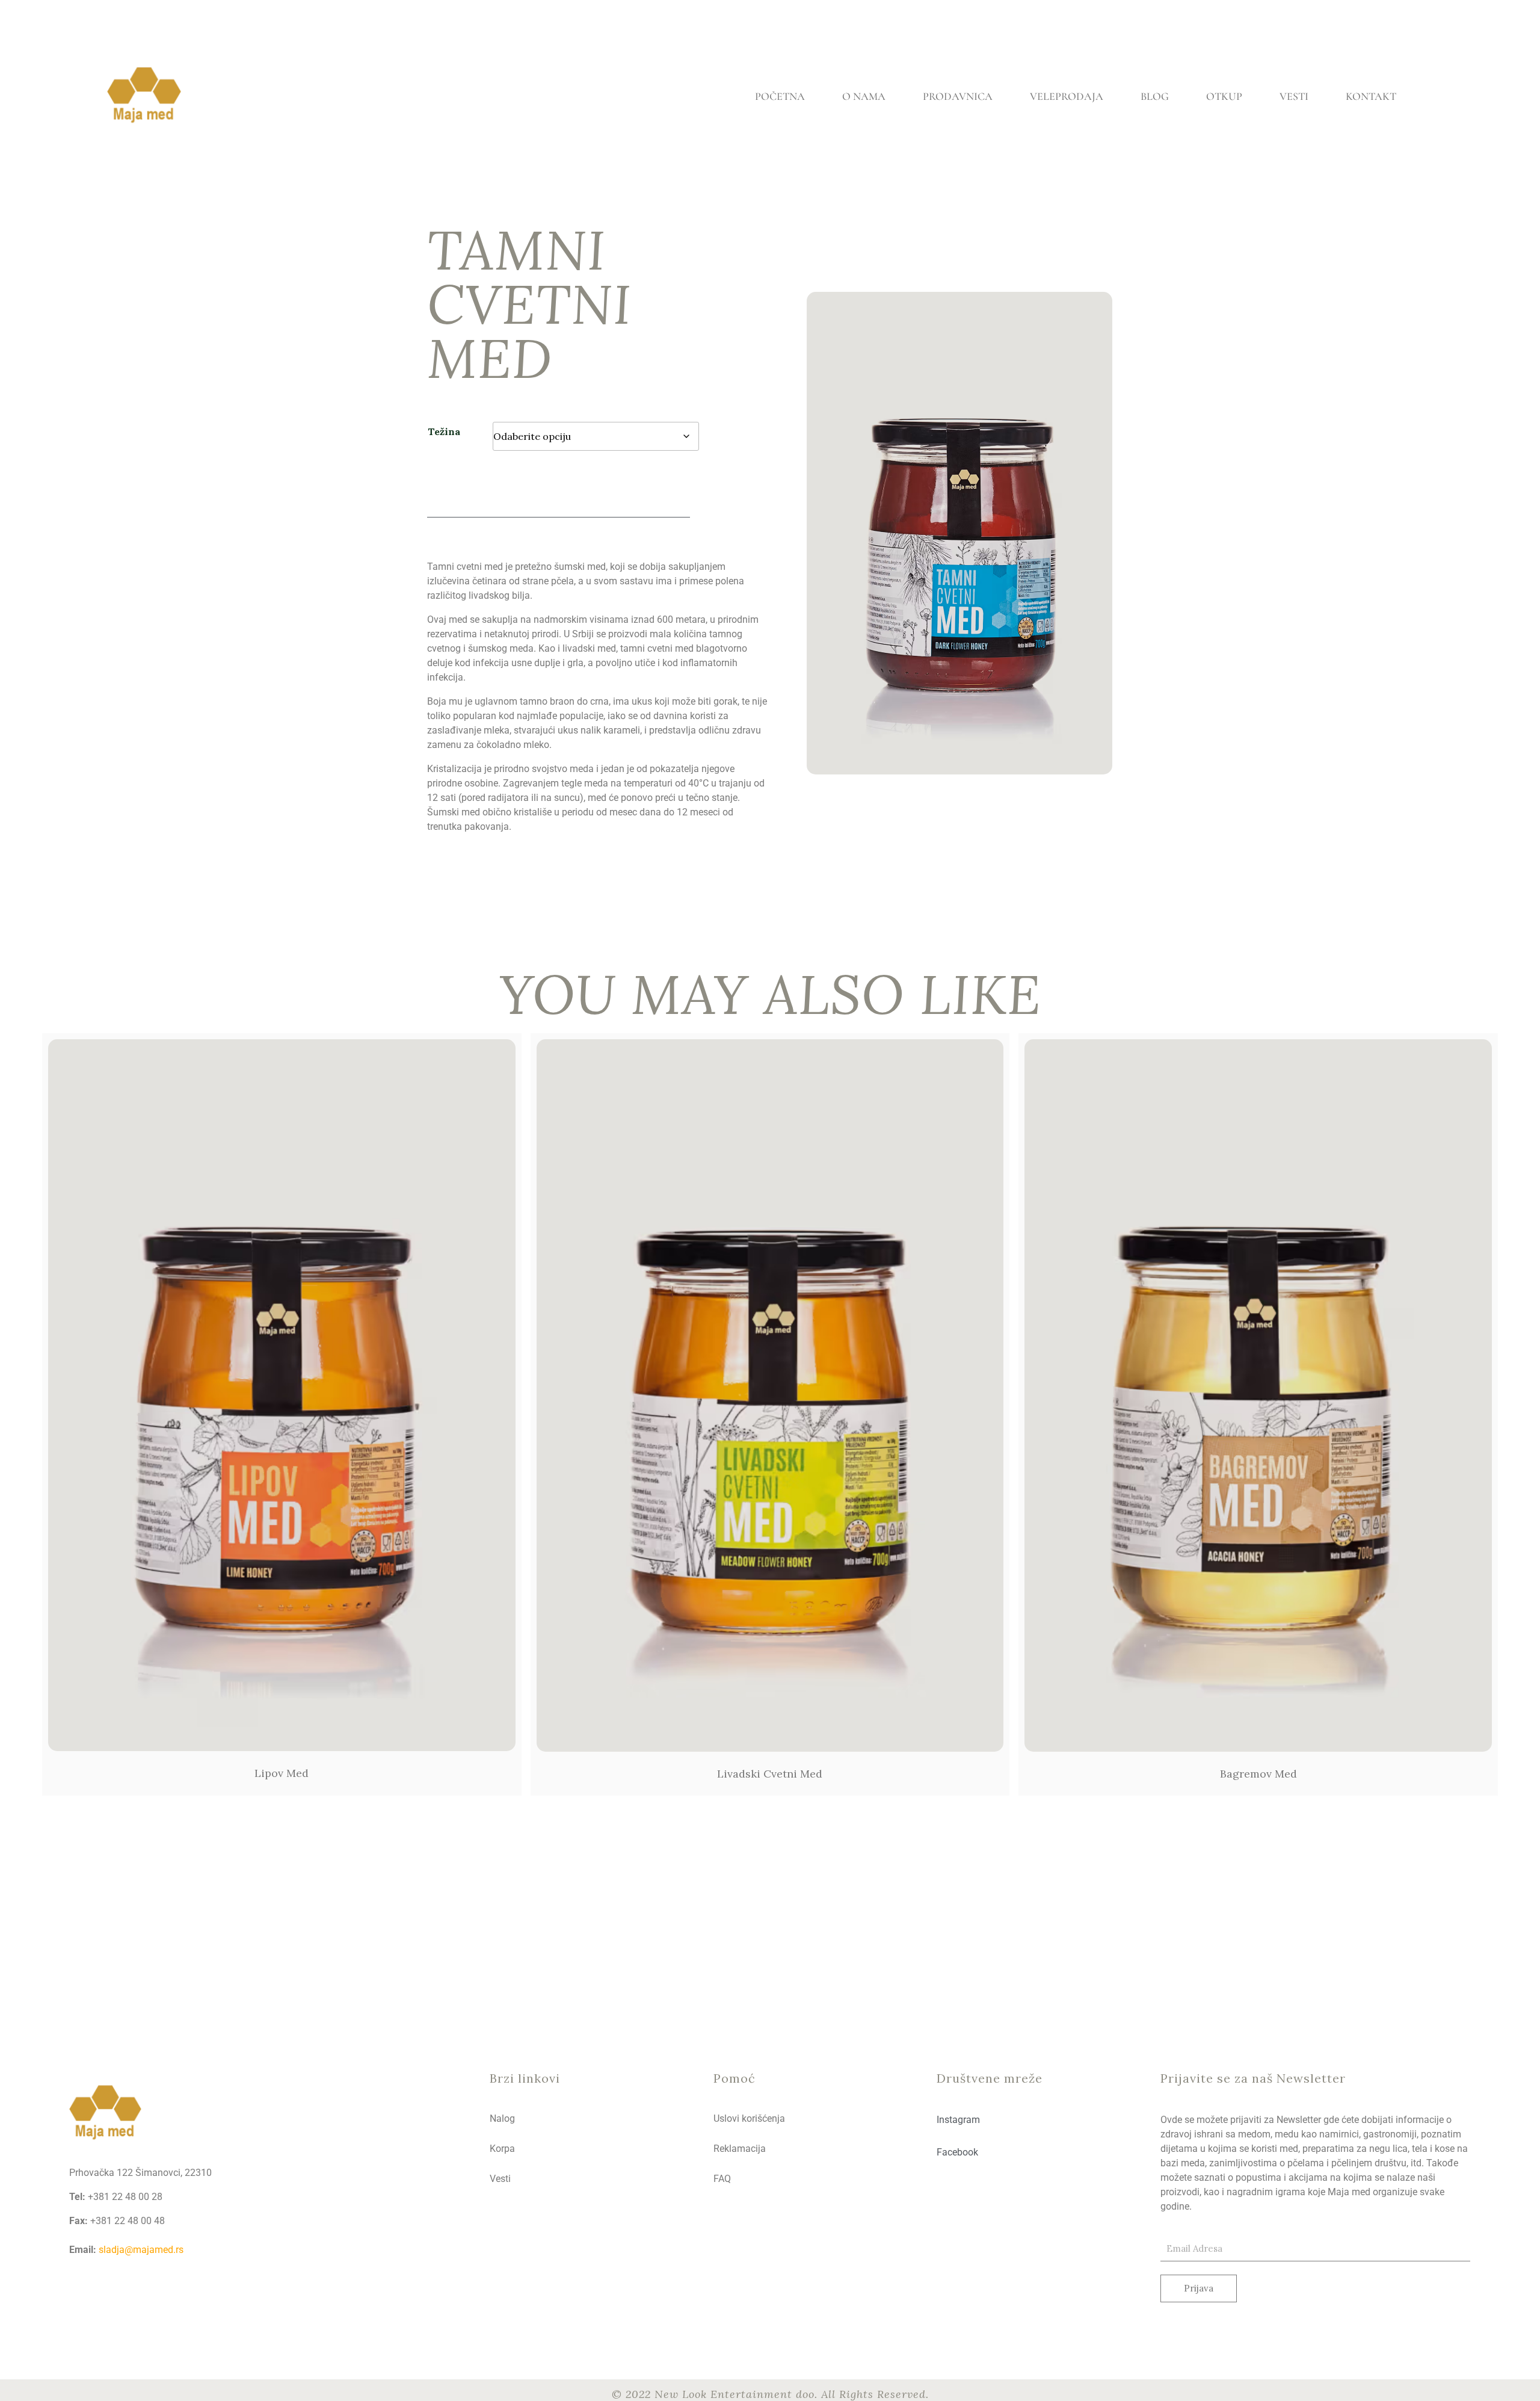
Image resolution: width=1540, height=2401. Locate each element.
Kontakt (1371, 96)
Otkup (1224, 96)
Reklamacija (740, 2149)
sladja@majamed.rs (141, 2250)
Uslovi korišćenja (749, 2118)
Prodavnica (958, 96)
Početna (780, 96)
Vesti (1294, 96)
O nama (864, 96)
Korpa (502, 2149)
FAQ (722, 2179)
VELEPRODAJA (1067, 96)
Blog (1155, 96)
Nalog (502, 2118)
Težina (444, 431)
